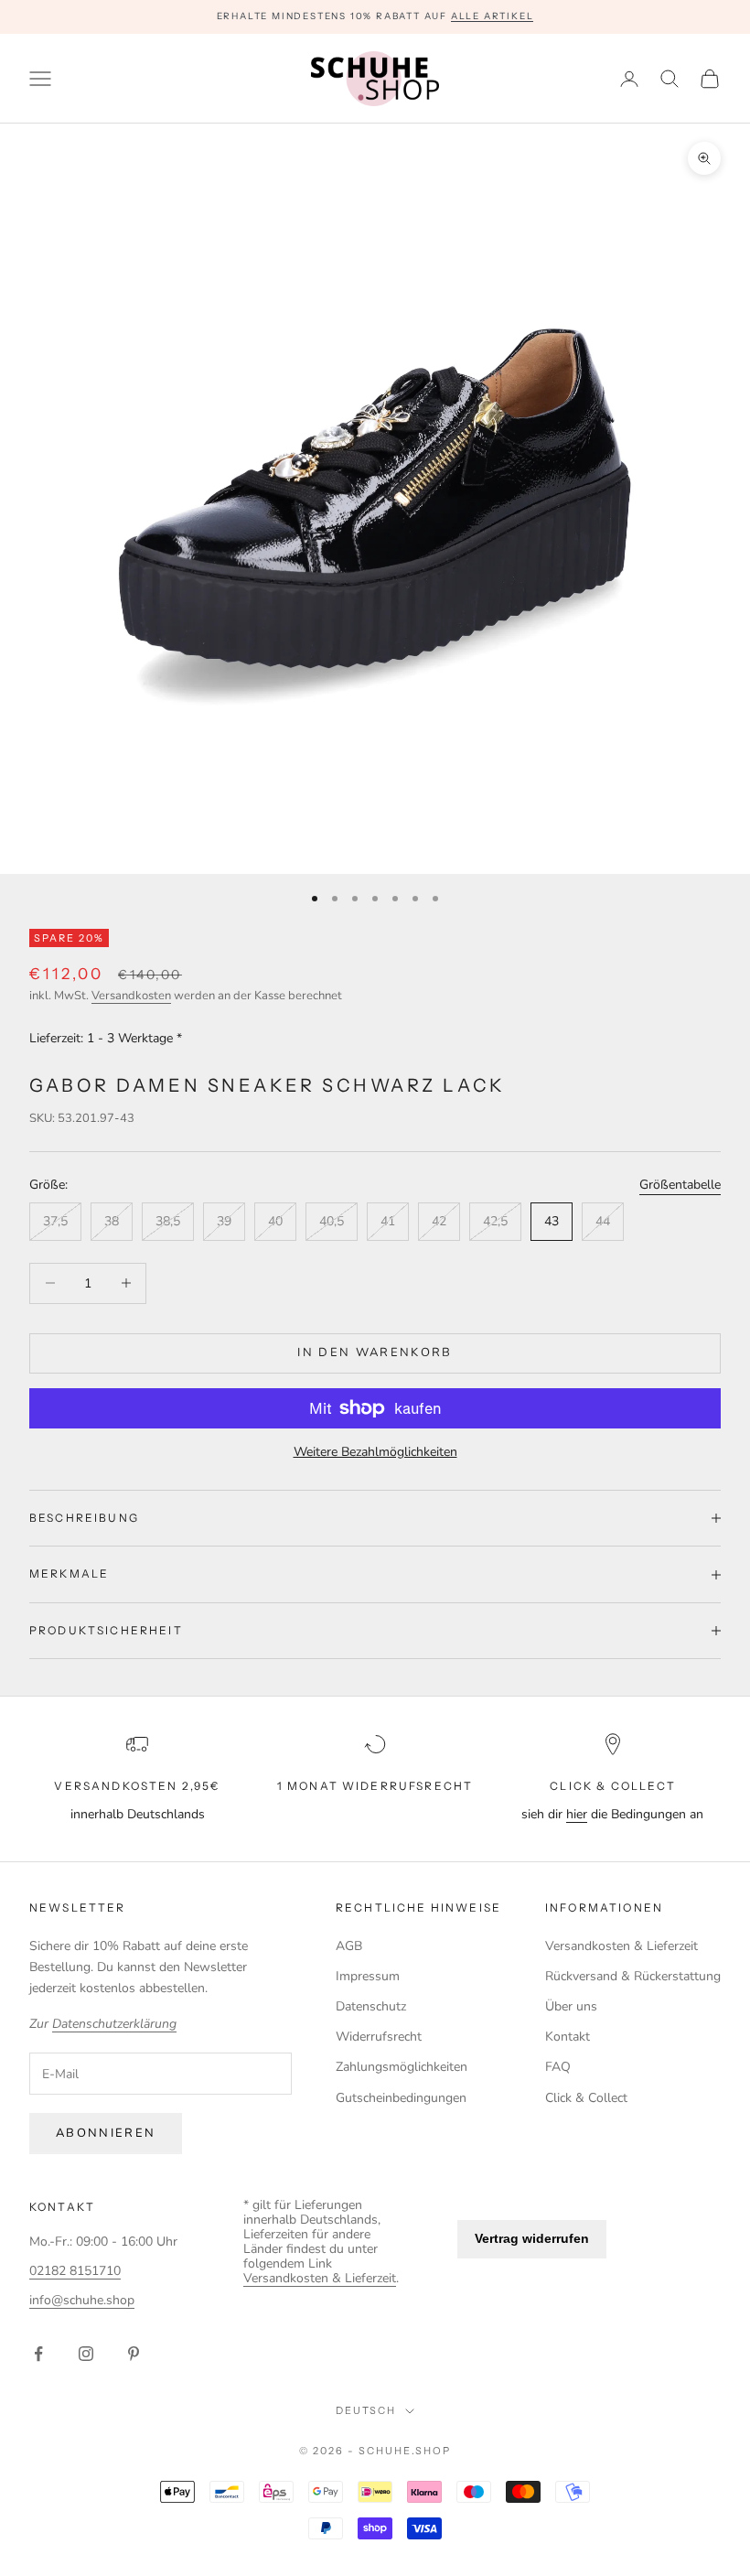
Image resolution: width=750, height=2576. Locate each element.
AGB (349, 1946)
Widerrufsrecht (379, 2037)
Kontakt (568, 2037)
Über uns (571, 2006)
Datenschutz (371, 2006)
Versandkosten (131, 996)
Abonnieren (106, 2133)
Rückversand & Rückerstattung (633, 1976)
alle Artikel (493, 16)
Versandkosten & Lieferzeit (621, 1946)
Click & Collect (586, 2098)
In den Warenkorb (375, 1353)
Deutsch (366, 2410)
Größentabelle (680, 1185)
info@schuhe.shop (82, 2300)
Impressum (368, 1976)
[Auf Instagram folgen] (86, 2354)
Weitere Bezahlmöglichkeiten (375, 1452)
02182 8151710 (75, 2271)
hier (577, 1814)
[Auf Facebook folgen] (38, 2354)
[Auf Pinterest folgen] (134, 2354)
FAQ (558, 2067)
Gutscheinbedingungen (401, 2098)
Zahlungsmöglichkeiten (402, 2067)
